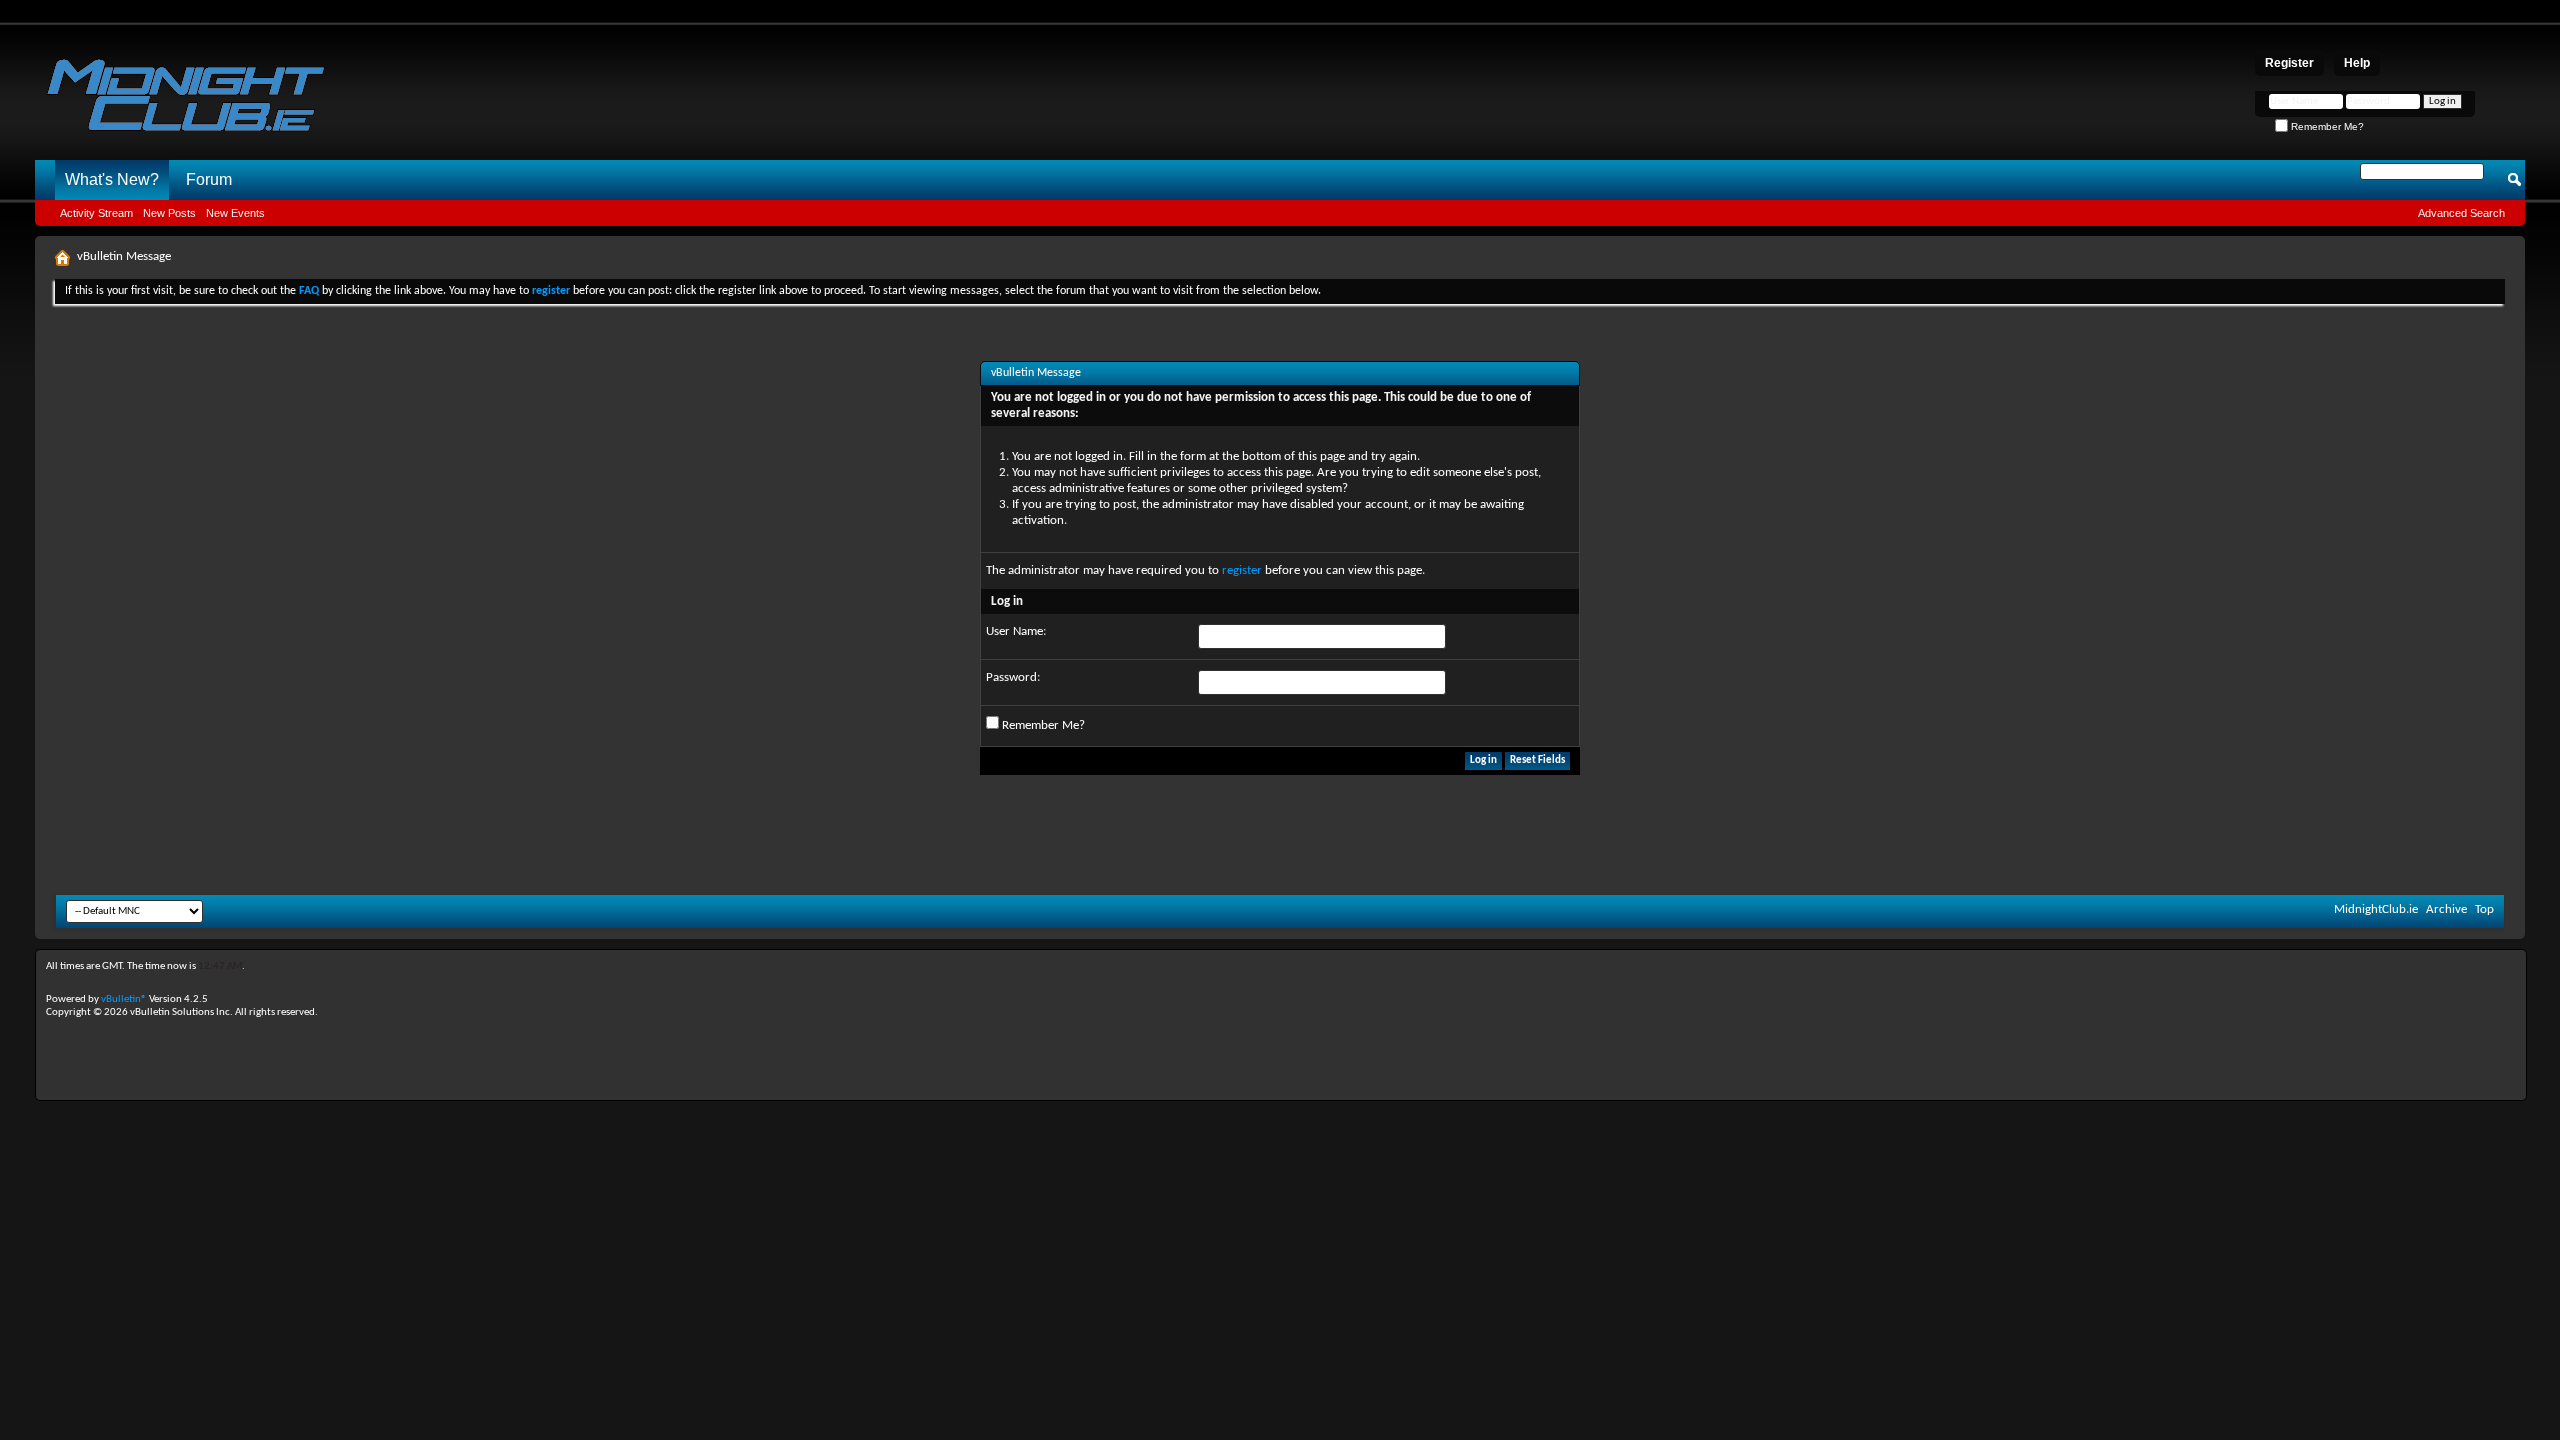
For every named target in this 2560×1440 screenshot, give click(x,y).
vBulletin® (124, 999)
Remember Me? (2326, 126)
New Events (235, 213)
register (1242, 570)
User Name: (1016, 631)
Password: (1013, 677)
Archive (2446, 909)
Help (2357, 63)
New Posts (169, 213)
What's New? (112, 179)
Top (2484, 909)
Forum (209, 179)
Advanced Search (2461, 213)
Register (2289, 63)
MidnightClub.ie (2376, 909)
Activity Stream (96, 213)
